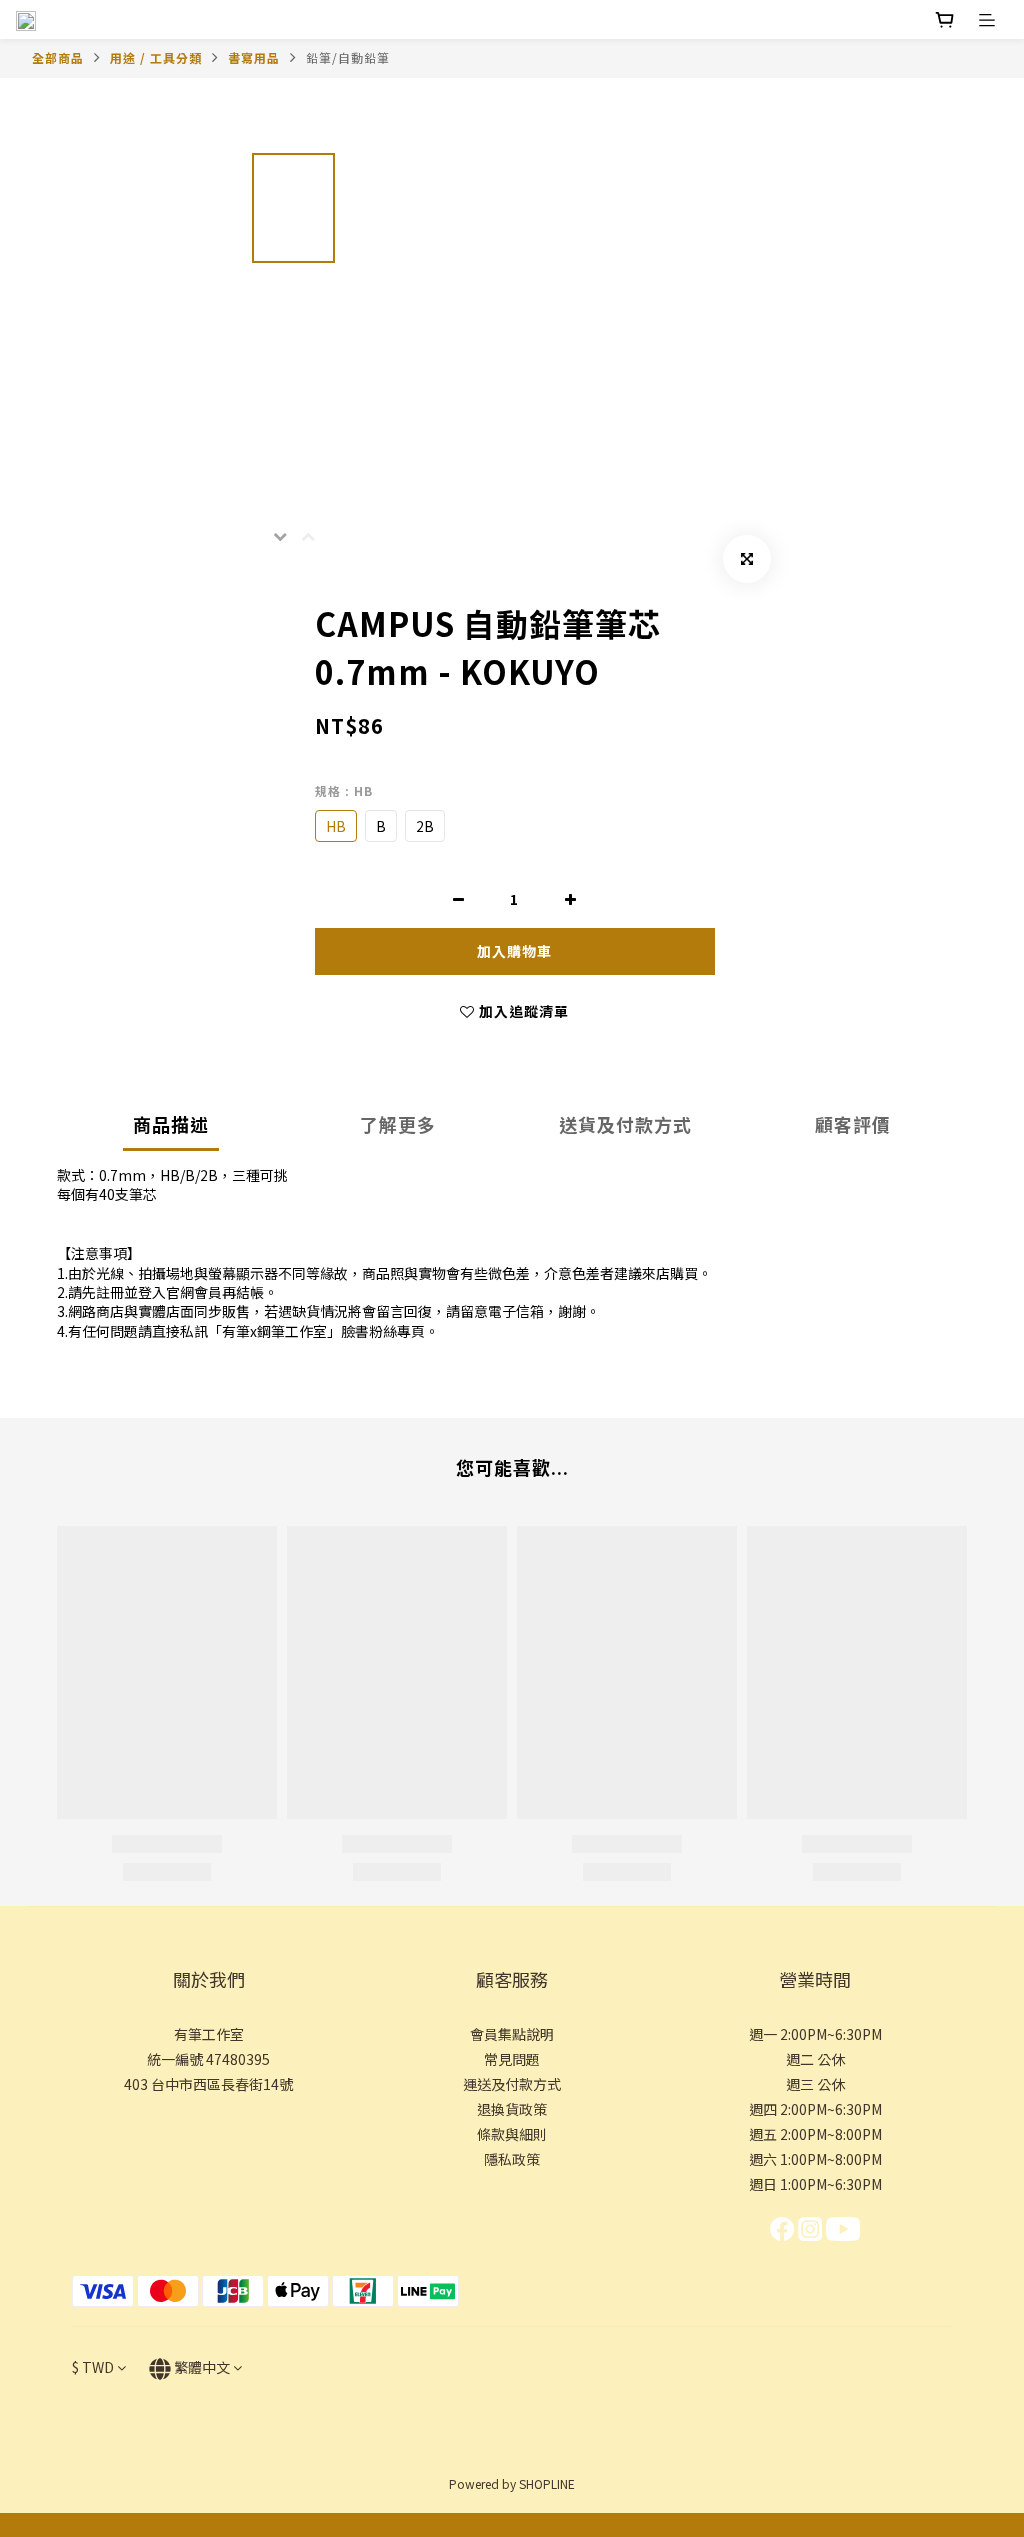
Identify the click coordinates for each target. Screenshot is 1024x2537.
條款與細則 (512, 2134)
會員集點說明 (512, 2034)
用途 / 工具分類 (156, 57)
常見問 (505, 2059)
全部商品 (58, 57)
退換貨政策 (512, 2109)
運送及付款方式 (512, 2084)
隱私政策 (512, 2159)
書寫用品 (254, 57)
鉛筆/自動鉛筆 (348, 57)
